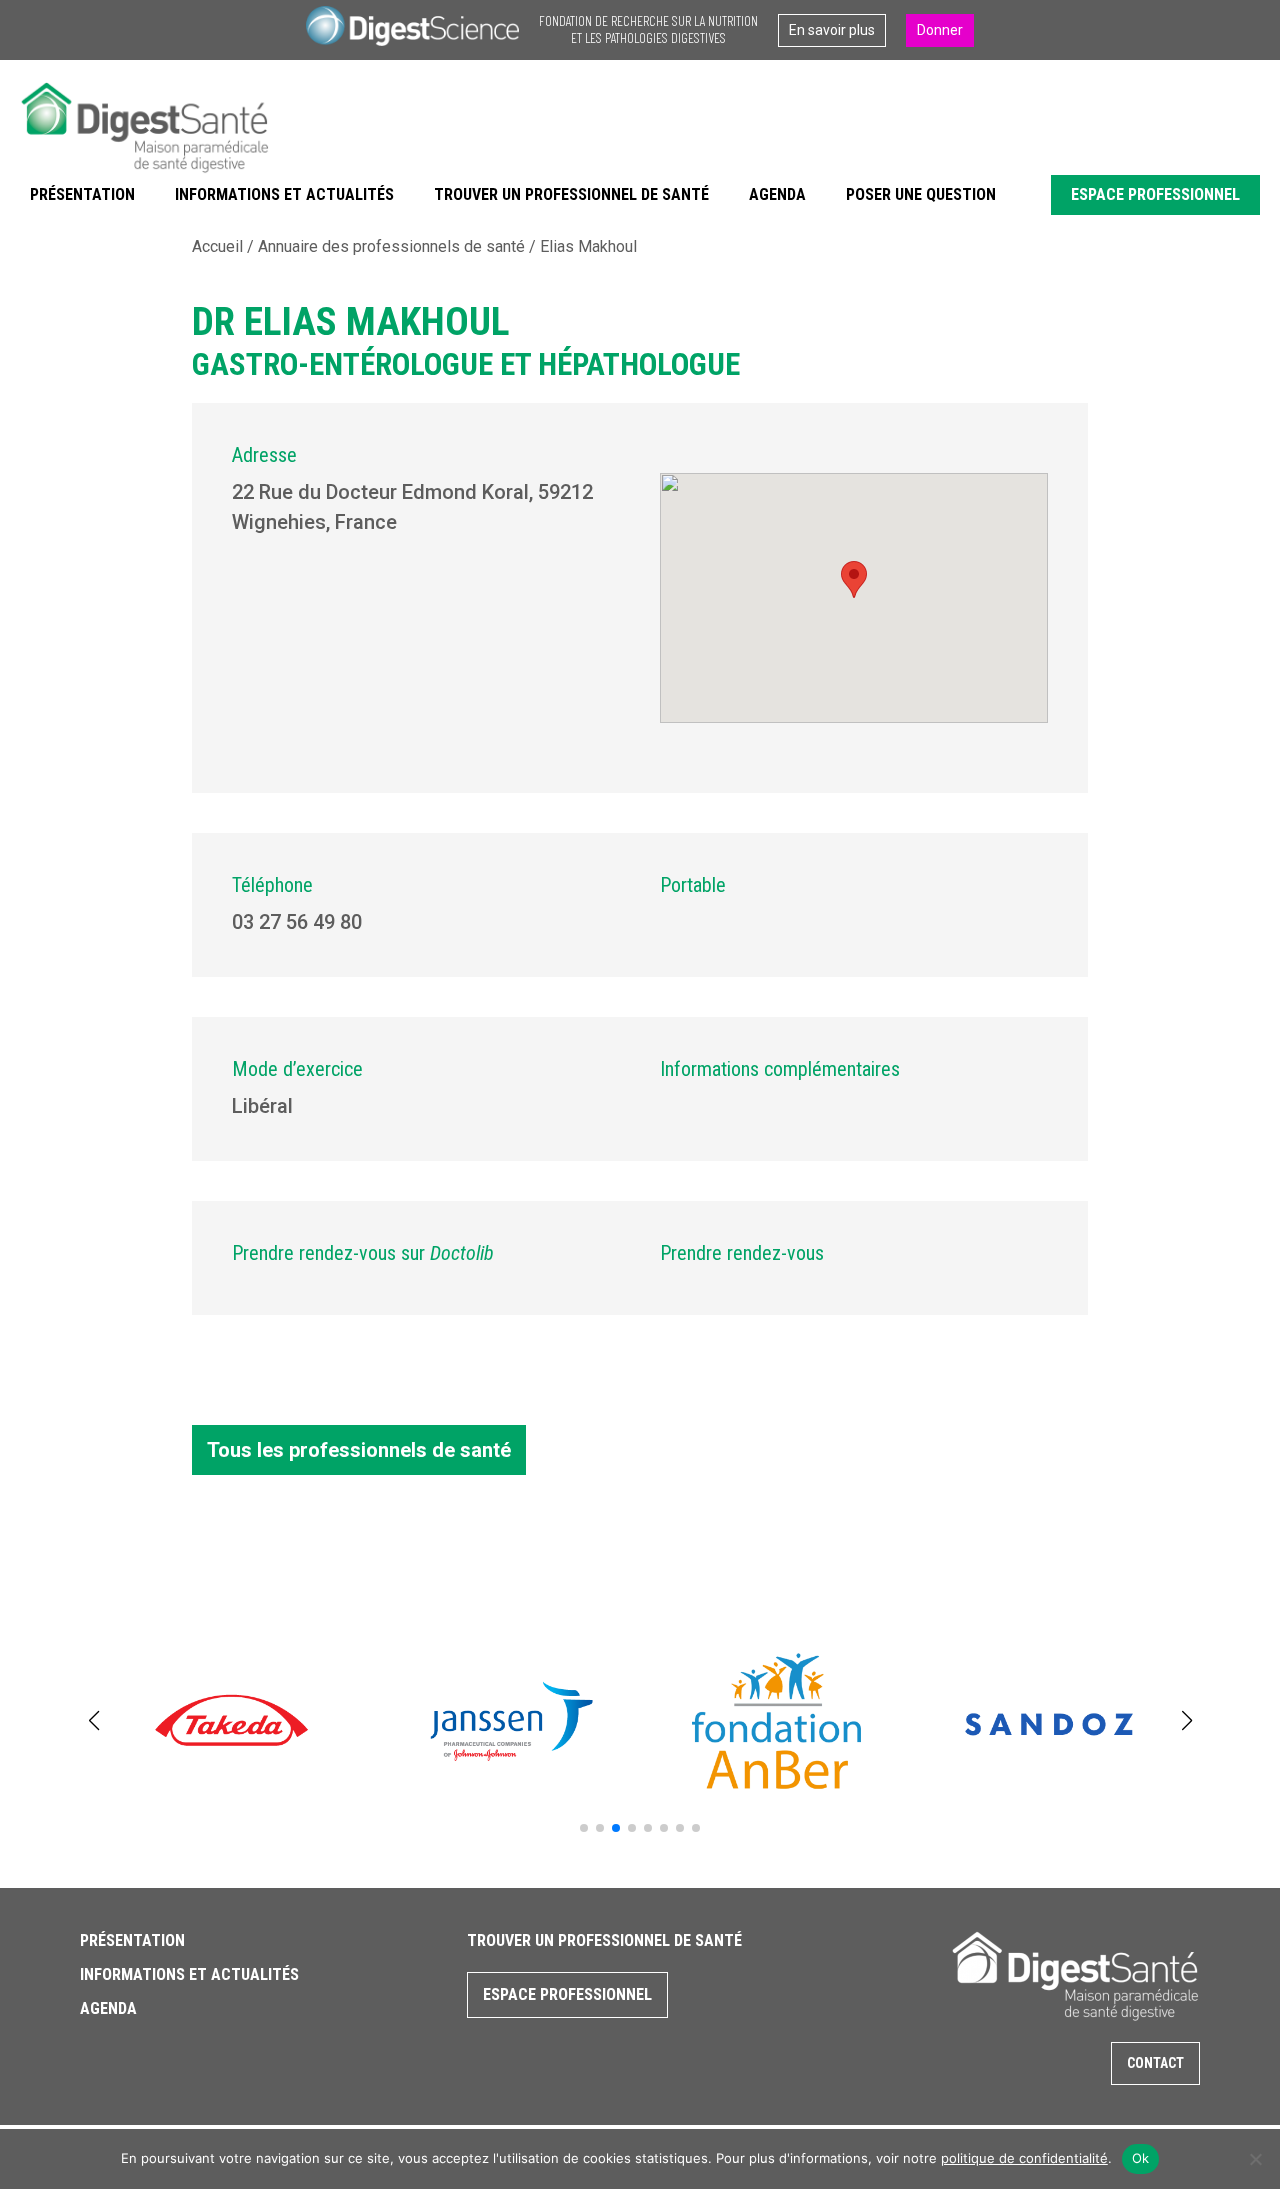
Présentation (82, 194)
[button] (584, 1828)
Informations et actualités (284, 194)
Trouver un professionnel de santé (571, 194)
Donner (940, 30)
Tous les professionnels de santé (359, 1450)
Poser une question (921, 194)
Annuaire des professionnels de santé (391, 246)
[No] (1255, 2159)
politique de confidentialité (1024, 2158)
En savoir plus (832, 30)
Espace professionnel (1155, 194)
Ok (1141, 2158)
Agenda (777, 194)
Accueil (217, 246)
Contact (1155, 2063)
